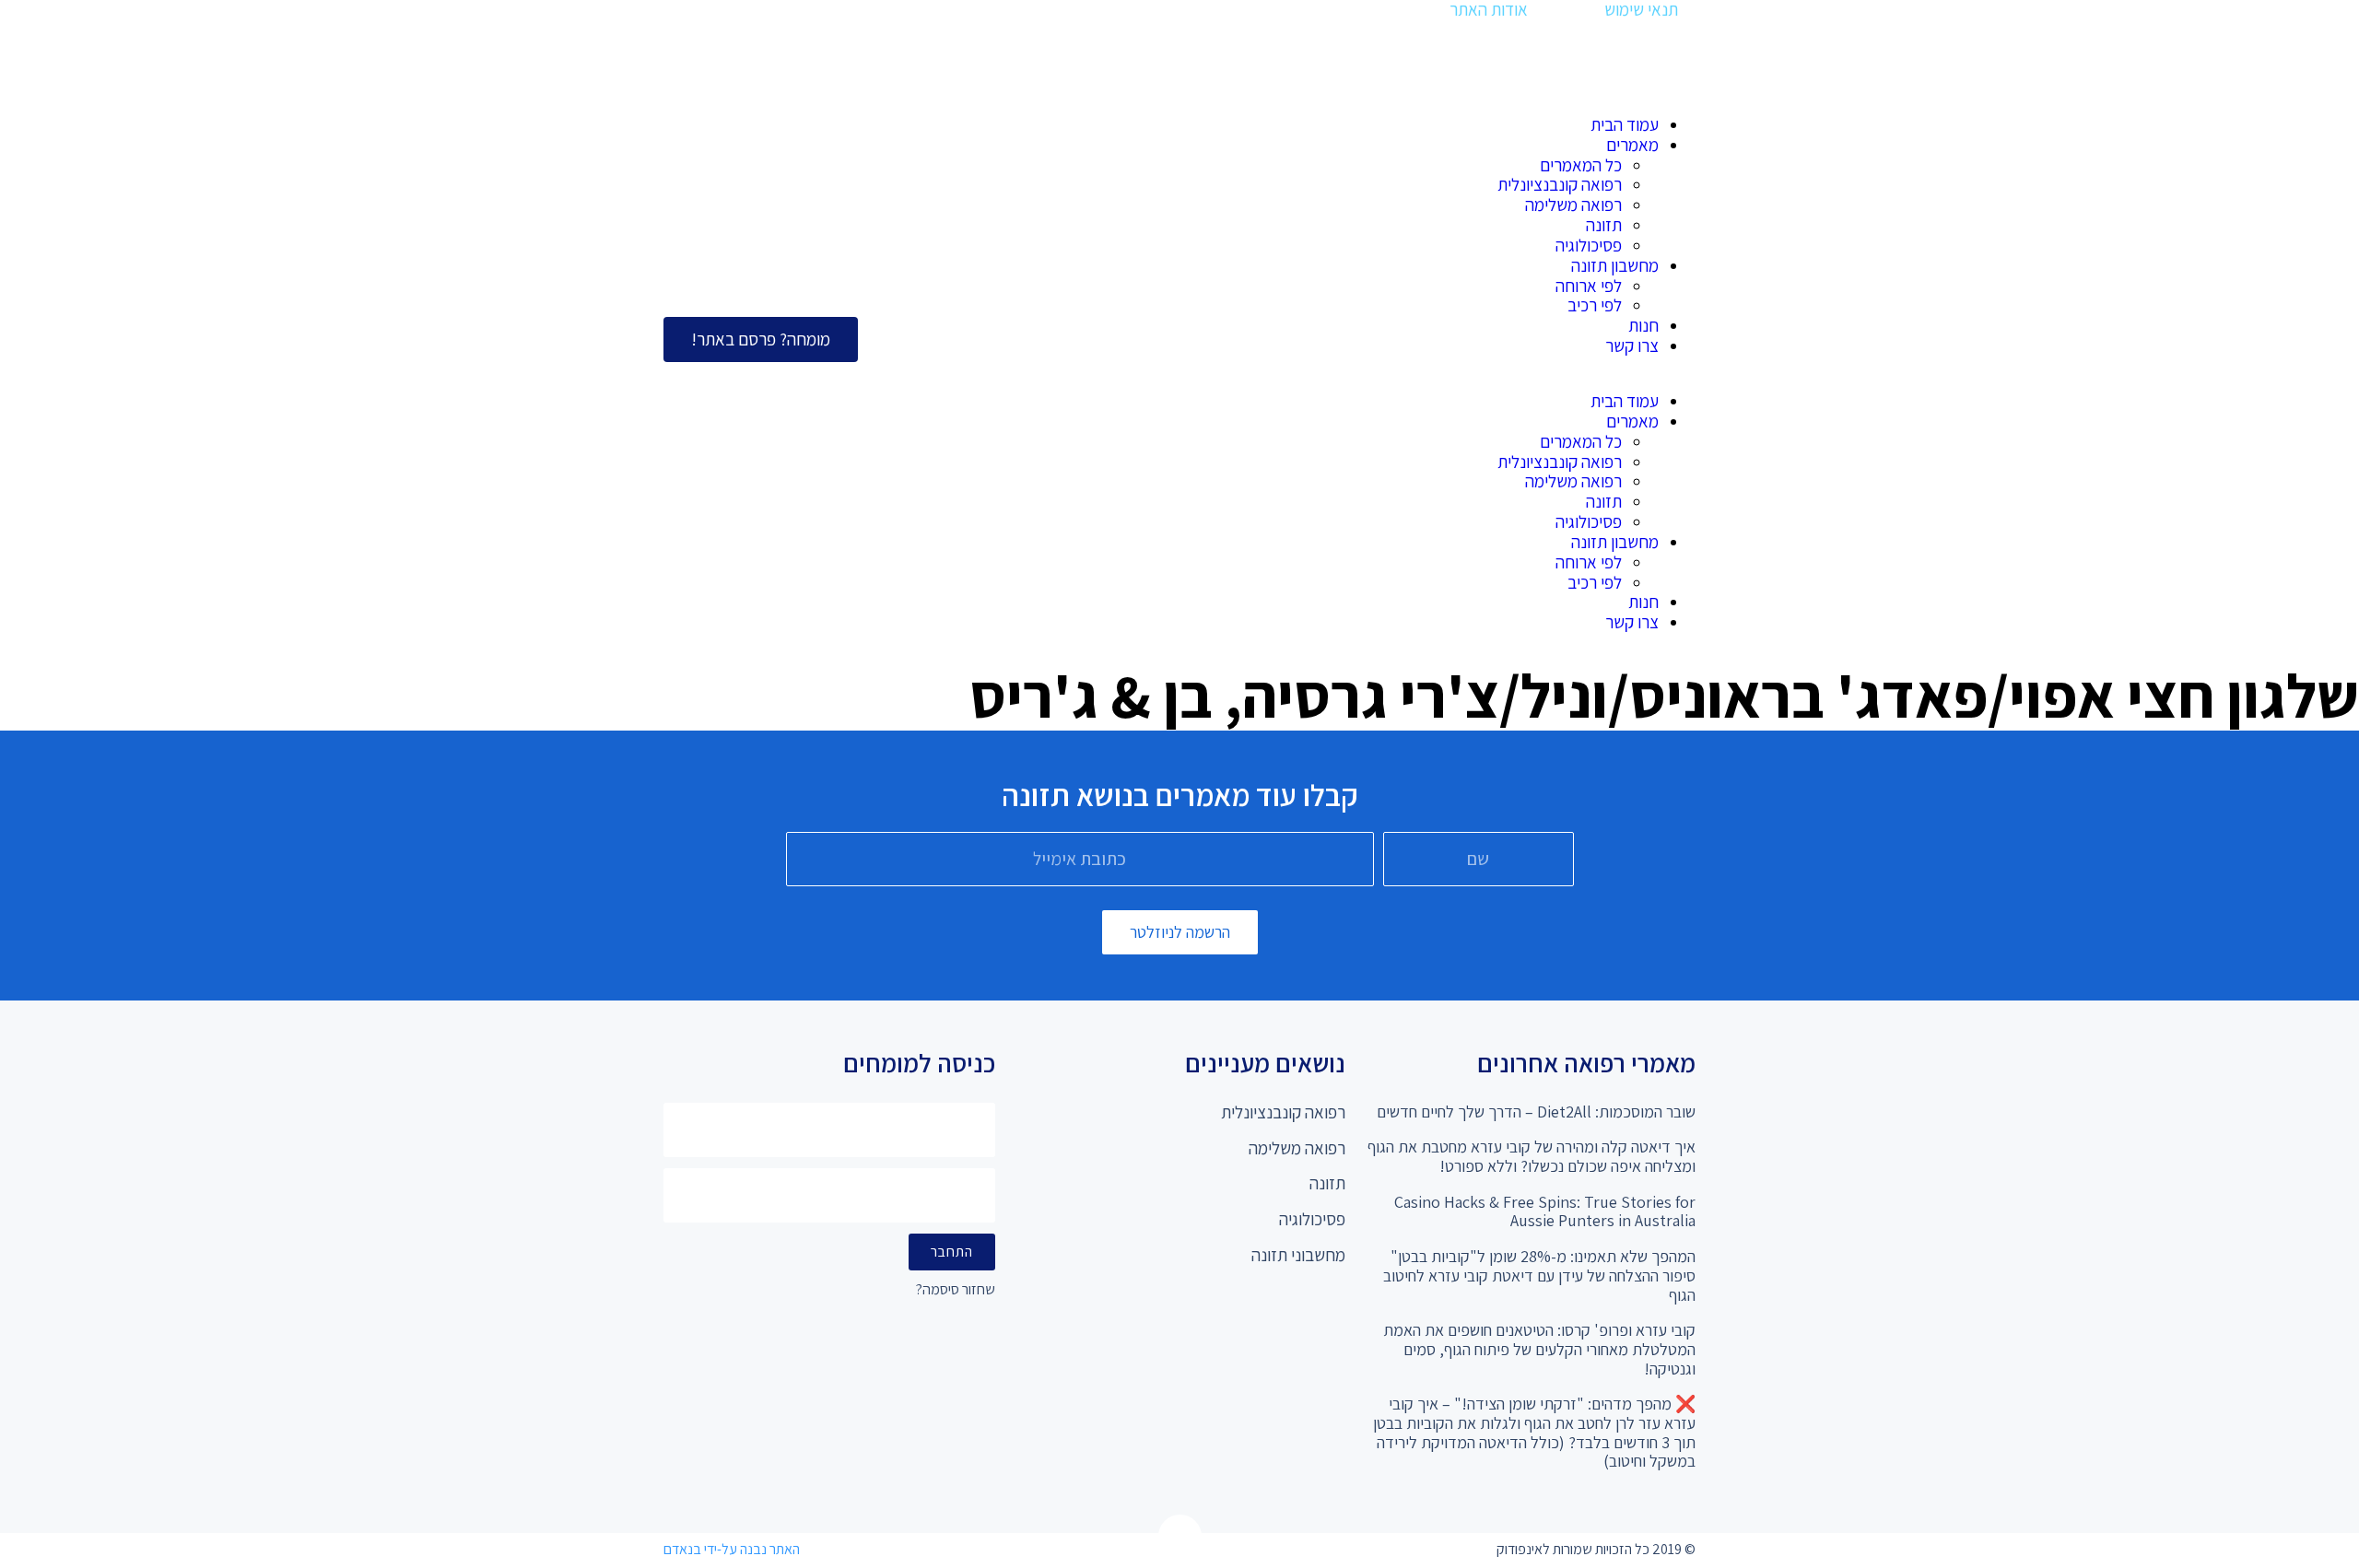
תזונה (1604, 225)
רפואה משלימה (1573, 205)
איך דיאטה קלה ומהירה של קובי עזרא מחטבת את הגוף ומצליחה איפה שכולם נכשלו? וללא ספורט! (1532, 1156)
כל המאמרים (1581, 165)
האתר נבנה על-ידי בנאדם (732, 1549)
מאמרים (1632, 145)
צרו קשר (1632, 345)
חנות (1643, 325)
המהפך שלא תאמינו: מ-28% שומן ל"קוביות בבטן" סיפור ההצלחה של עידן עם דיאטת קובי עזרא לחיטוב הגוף (1539, 1275)
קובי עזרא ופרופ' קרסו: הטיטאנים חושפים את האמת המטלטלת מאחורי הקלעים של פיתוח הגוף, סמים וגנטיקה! (1539, 1349)
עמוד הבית (1625, 124)
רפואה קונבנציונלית (1560, 184)
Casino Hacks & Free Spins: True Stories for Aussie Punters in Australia (1545, 1211)
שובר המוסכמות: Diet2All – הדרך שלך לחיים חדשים (1536, 1112)
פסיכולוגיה (1589, 245)
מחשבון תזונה (1615, 265)
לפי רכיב (1595, 305)
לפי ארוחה (1589, 286)
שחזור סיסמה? (956, 1290)
